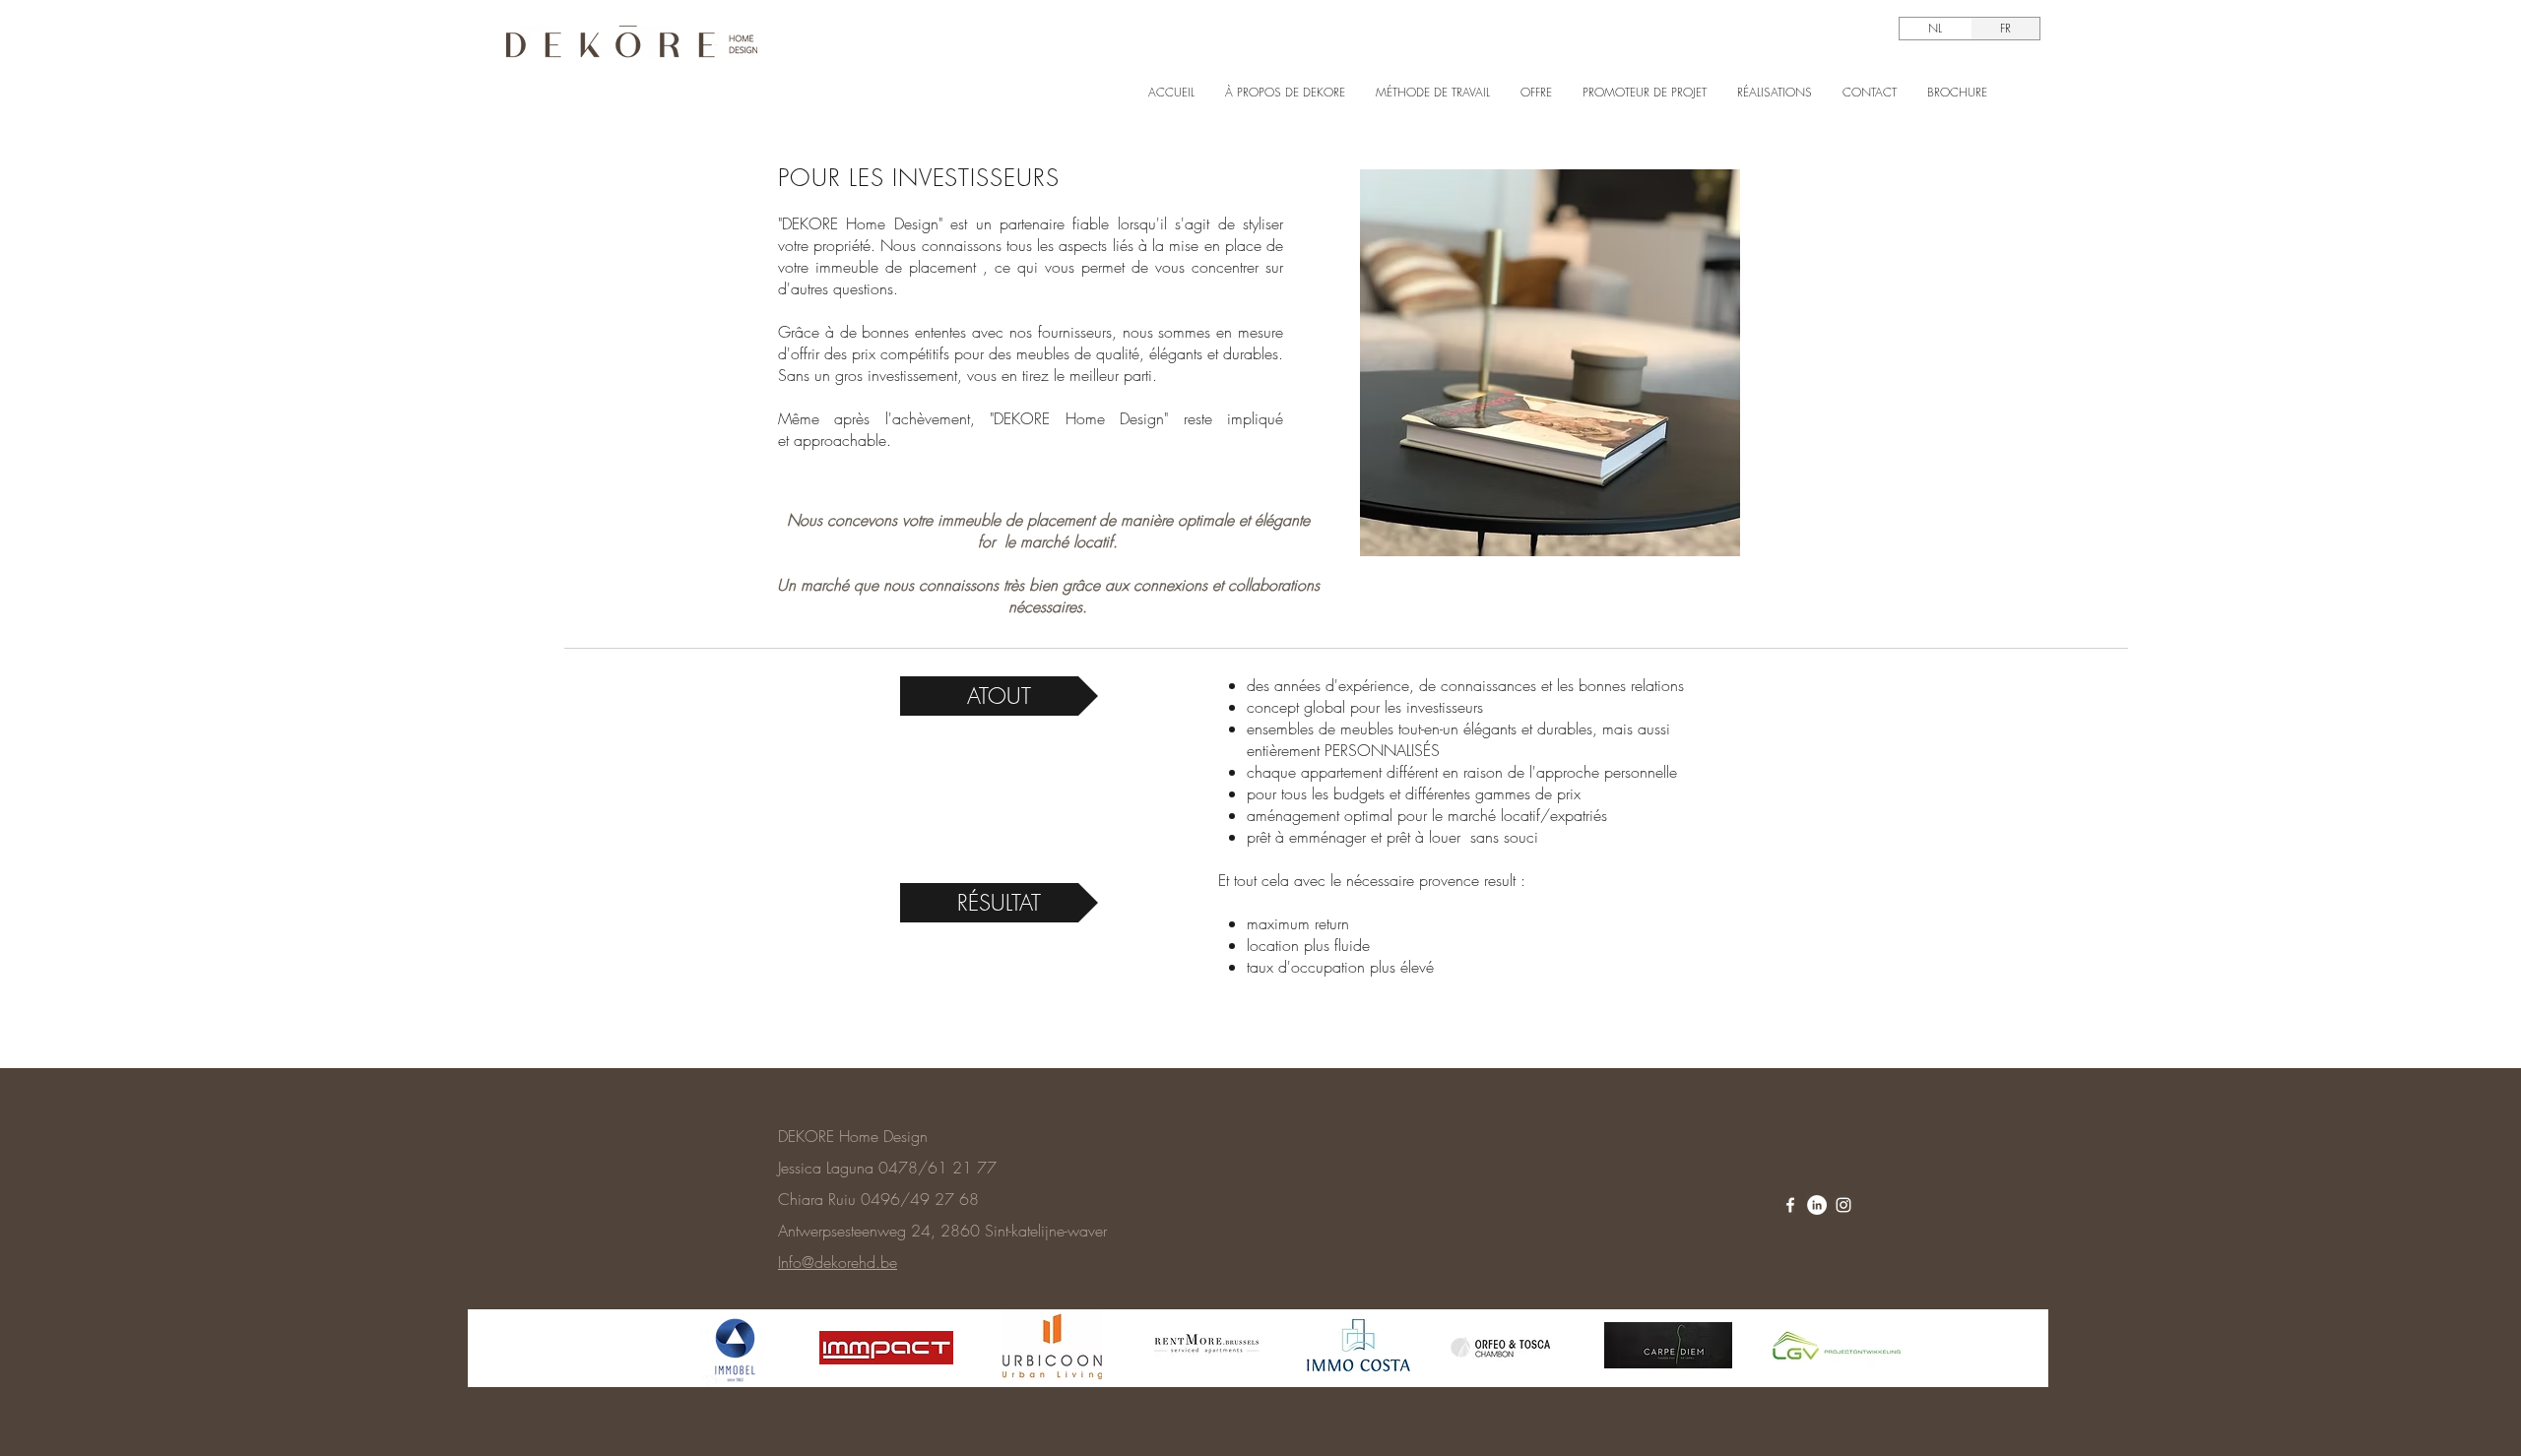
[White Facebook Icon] (1790, 1205)
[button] (999, 696)
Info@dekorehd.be (838, 1262)
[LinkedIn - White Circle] (1817, 1205)
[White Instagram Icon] (1843, 1205)
